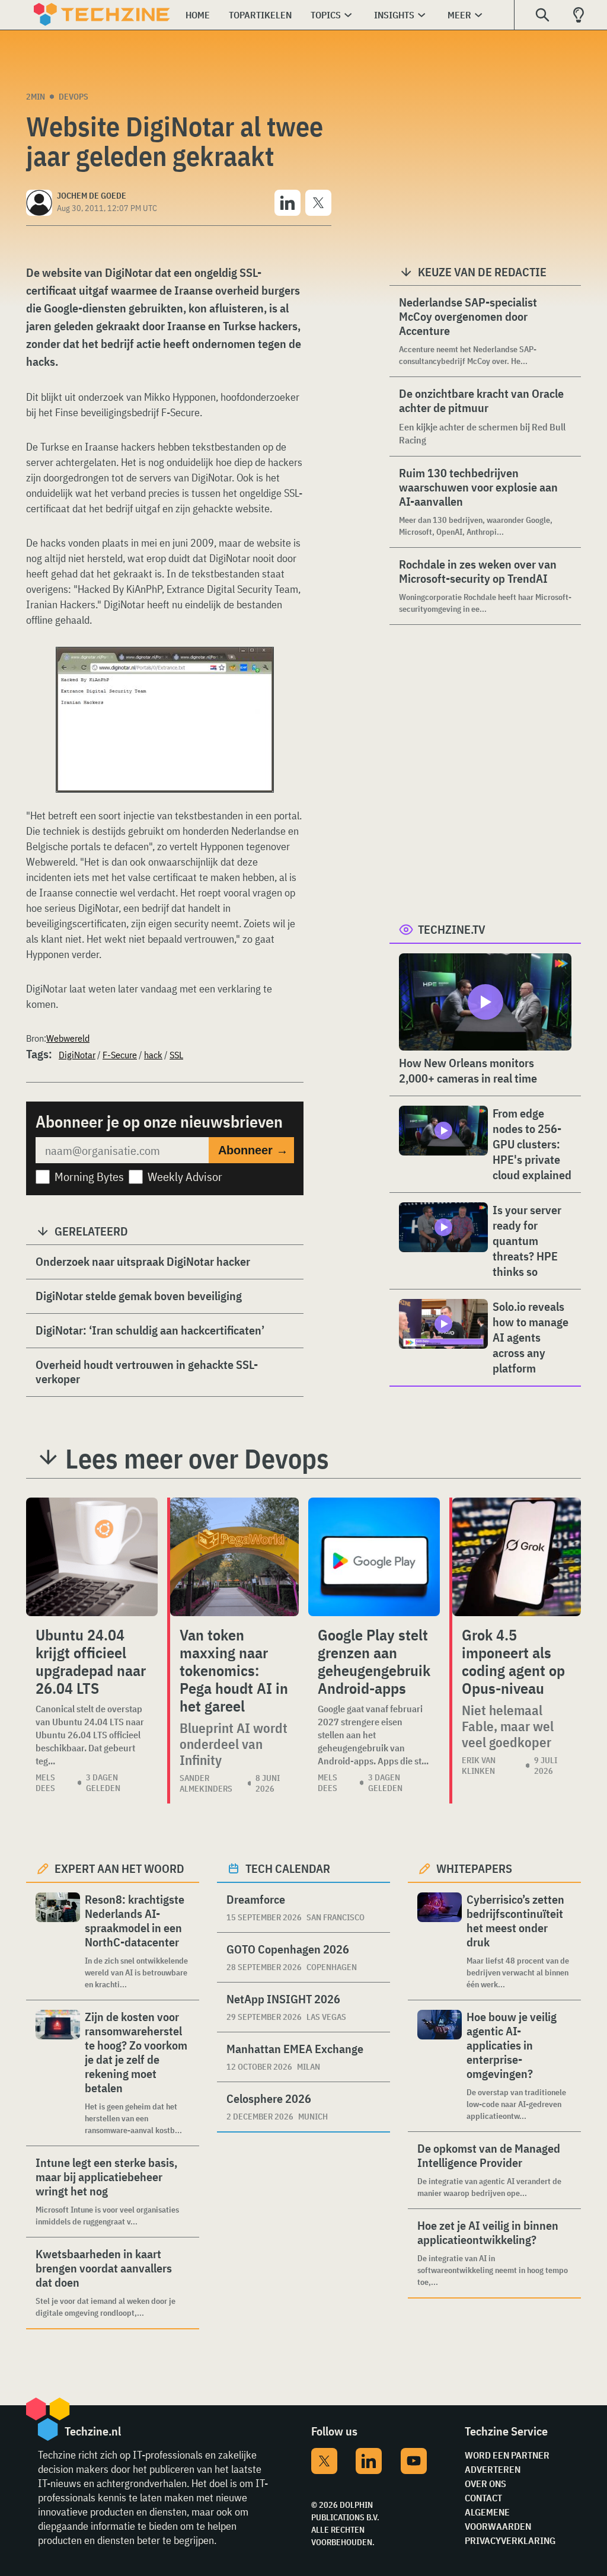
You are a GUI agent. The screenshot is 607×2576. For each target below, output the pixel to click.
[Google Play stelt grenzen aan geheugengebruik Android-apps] (374, 1557)
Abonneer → (253, 1150)
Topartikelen (260, 15)
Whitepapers (474, 1868)
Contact (483, 2498)
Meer (459, 15)
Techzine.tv (452, 929)
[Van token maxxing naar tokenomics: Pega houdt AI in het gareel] (234, 1557)
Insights (394, 15)
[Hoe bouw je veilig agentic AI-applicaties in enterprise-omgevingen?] (440, 2066)
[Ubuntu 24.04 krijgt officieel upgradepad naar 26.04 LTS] (92, 1557)
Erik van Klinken (479, 1766)
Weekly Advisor (185, 1177)
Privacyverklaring (510, 2540)
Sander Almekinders (206, 1783)
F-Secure (120, 1055)
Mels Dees (45, 1783)
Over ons (485, 2484)
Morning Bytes (89, 1177)
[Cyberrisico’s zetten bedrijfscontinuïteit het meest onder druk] (440, 1941)
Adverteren (493, 2469)
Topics (326, 15)
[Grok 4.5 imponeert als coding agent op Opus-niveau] (517, 1557)
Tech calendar (288, 1868)
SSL (176, 1055)
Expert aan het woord (119, 1868)
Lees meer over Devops (197, 1458)
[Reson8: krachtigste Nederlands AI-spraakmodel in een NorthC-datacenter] (58, 1941)
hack (153, 1055)
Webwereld (68, 1038)
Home (198, 15)
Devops (74, 97)
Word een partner (507, 2455)
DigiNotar (77, 1055)
